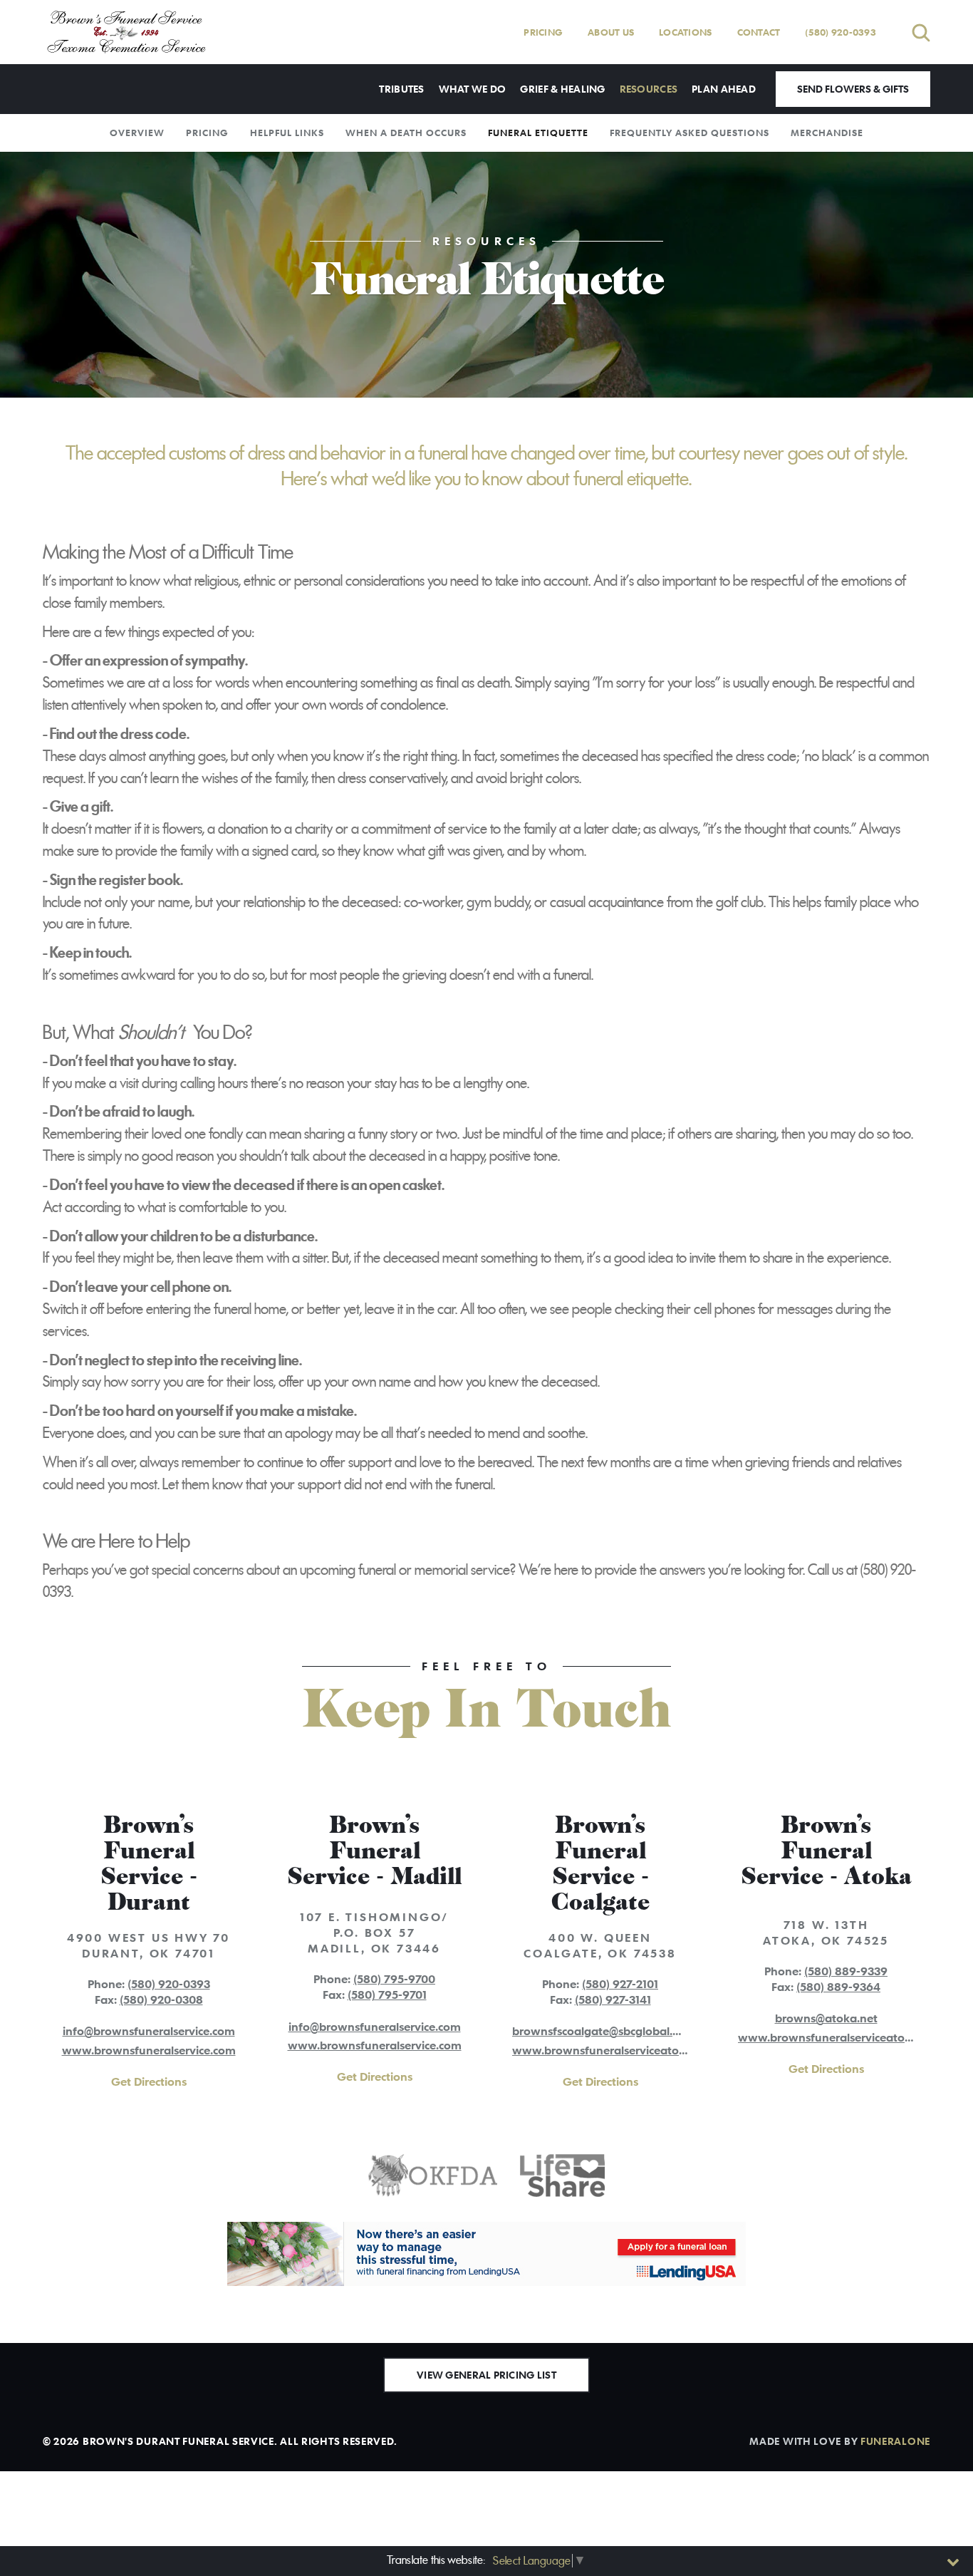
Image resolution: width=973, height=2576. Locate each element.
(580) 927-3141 (613, 2000)
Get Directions (149, 2081)
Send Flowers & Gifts (853, 89)
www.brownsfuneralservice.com (149, 2050)
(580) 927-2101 (620, 1984)
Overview (137, 133)
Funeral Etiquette (538, 133)
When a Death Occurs (406, 133)
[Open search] (921, 32)
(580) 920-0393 (841, 32)
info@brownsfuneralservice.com (149, 2031)
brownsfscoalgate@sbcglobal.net (601, 2031)
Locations (685, 32)
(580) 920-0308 (161, 2000)
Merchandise (827, 133)
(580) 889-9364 (838, 1987)
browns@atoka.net (826, 2018)
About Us (611, 32)
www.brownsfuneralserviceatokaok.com (622, 2050)
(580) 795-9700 (394, 1979)
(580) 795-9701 (387, 1995)
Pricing (543, 32)
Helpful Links (287, 133)
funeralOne (895, 2441)
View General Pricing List (486, 2375)
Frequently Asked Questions (690, 133)
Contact (759, 32)
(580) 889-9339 (846, 1971)
